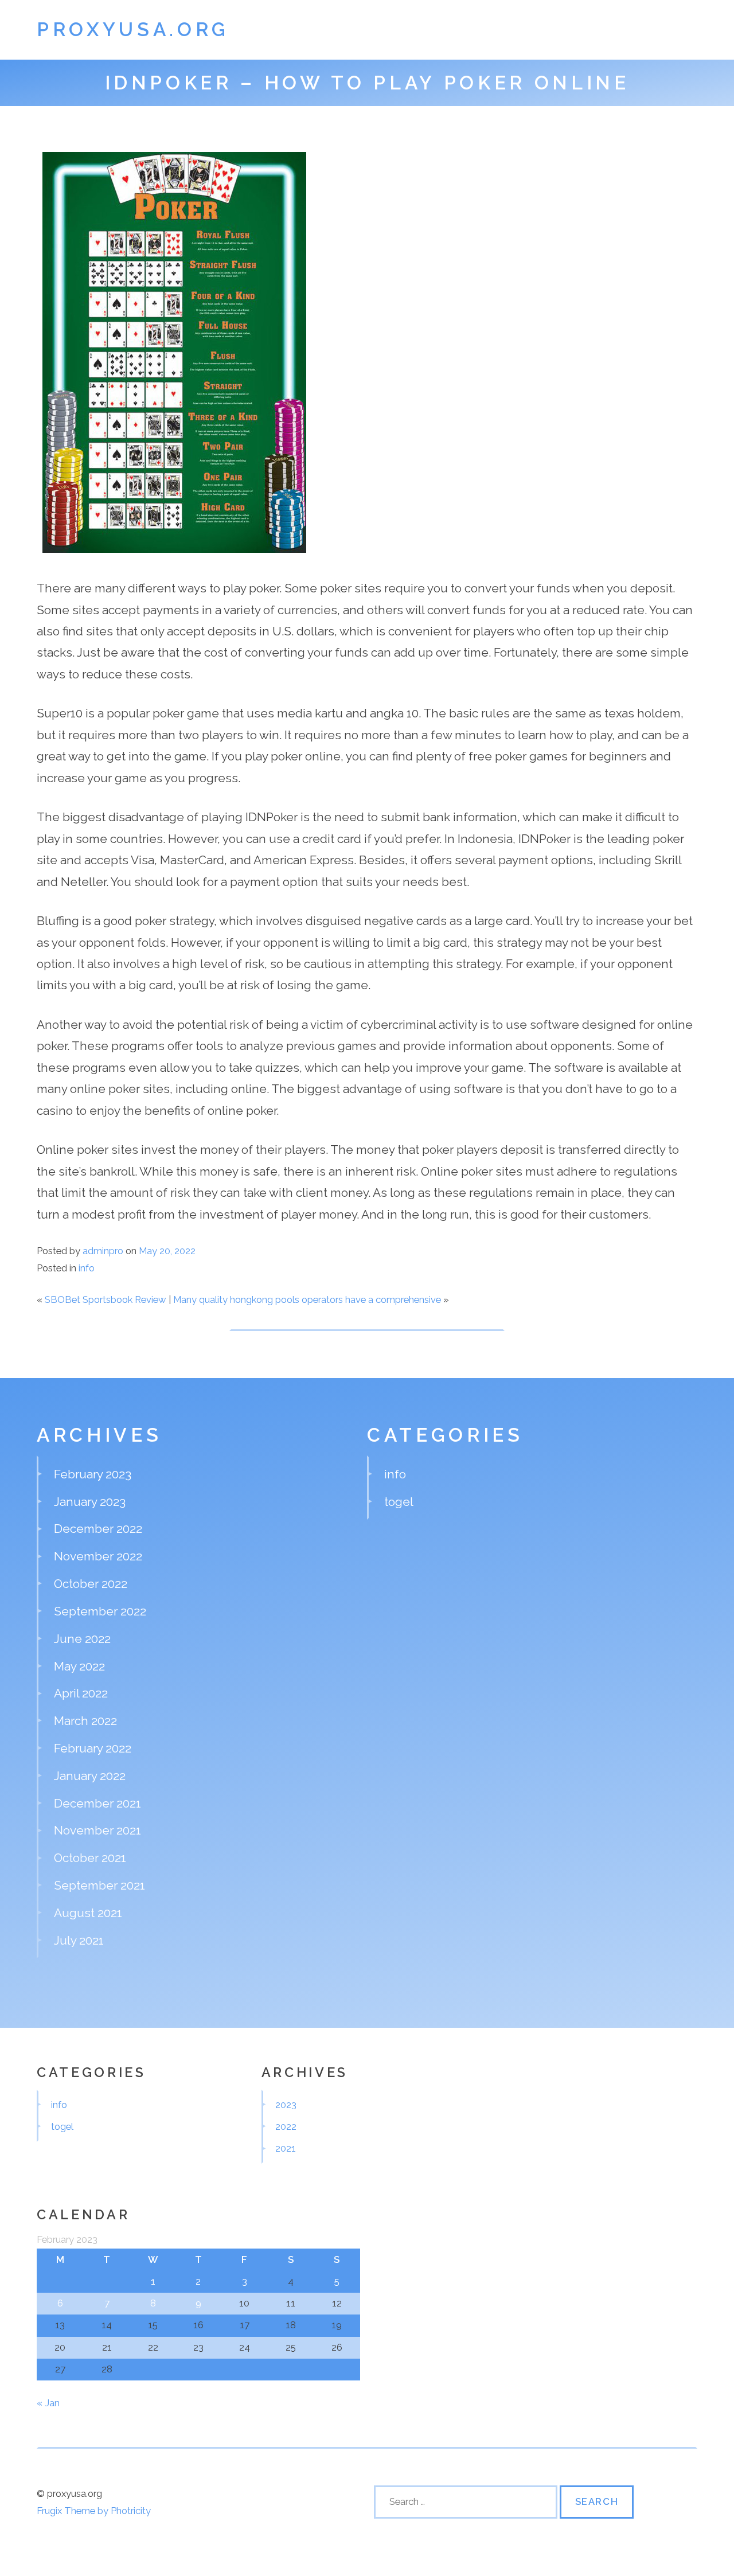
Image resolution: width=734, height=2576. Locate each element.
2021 (286, 2148)
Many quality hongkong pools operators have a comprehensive (307, 1299)
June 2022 (82, 1639)
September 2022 (100, 1611)
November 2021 (97, 1830)
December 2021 (97, 1803)
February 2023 (93, 1474)
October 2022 (91, 1584)
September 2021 (99, 1885)
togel (399, 1502)
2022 (286, 2126)
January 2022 (90, 1776)
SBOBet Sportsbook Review (106, 1299)
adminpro (103, 1251)
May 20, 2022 (167, 1251)
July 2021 (79, 1940)
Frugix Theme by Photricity (94, 2511)
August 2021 (88, 1913)
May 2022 (79, 1666)
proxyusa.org (133, 30)
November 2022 (98, 1556)
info (87, 1268)
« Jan (48, 2403)
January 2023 (90, 1502)
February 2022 (93, 1748)
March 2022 (85, 1721)
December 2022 (98, 1529)
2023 (286, 2105)
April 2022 (81, 1693)
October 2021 (90, 1858)
